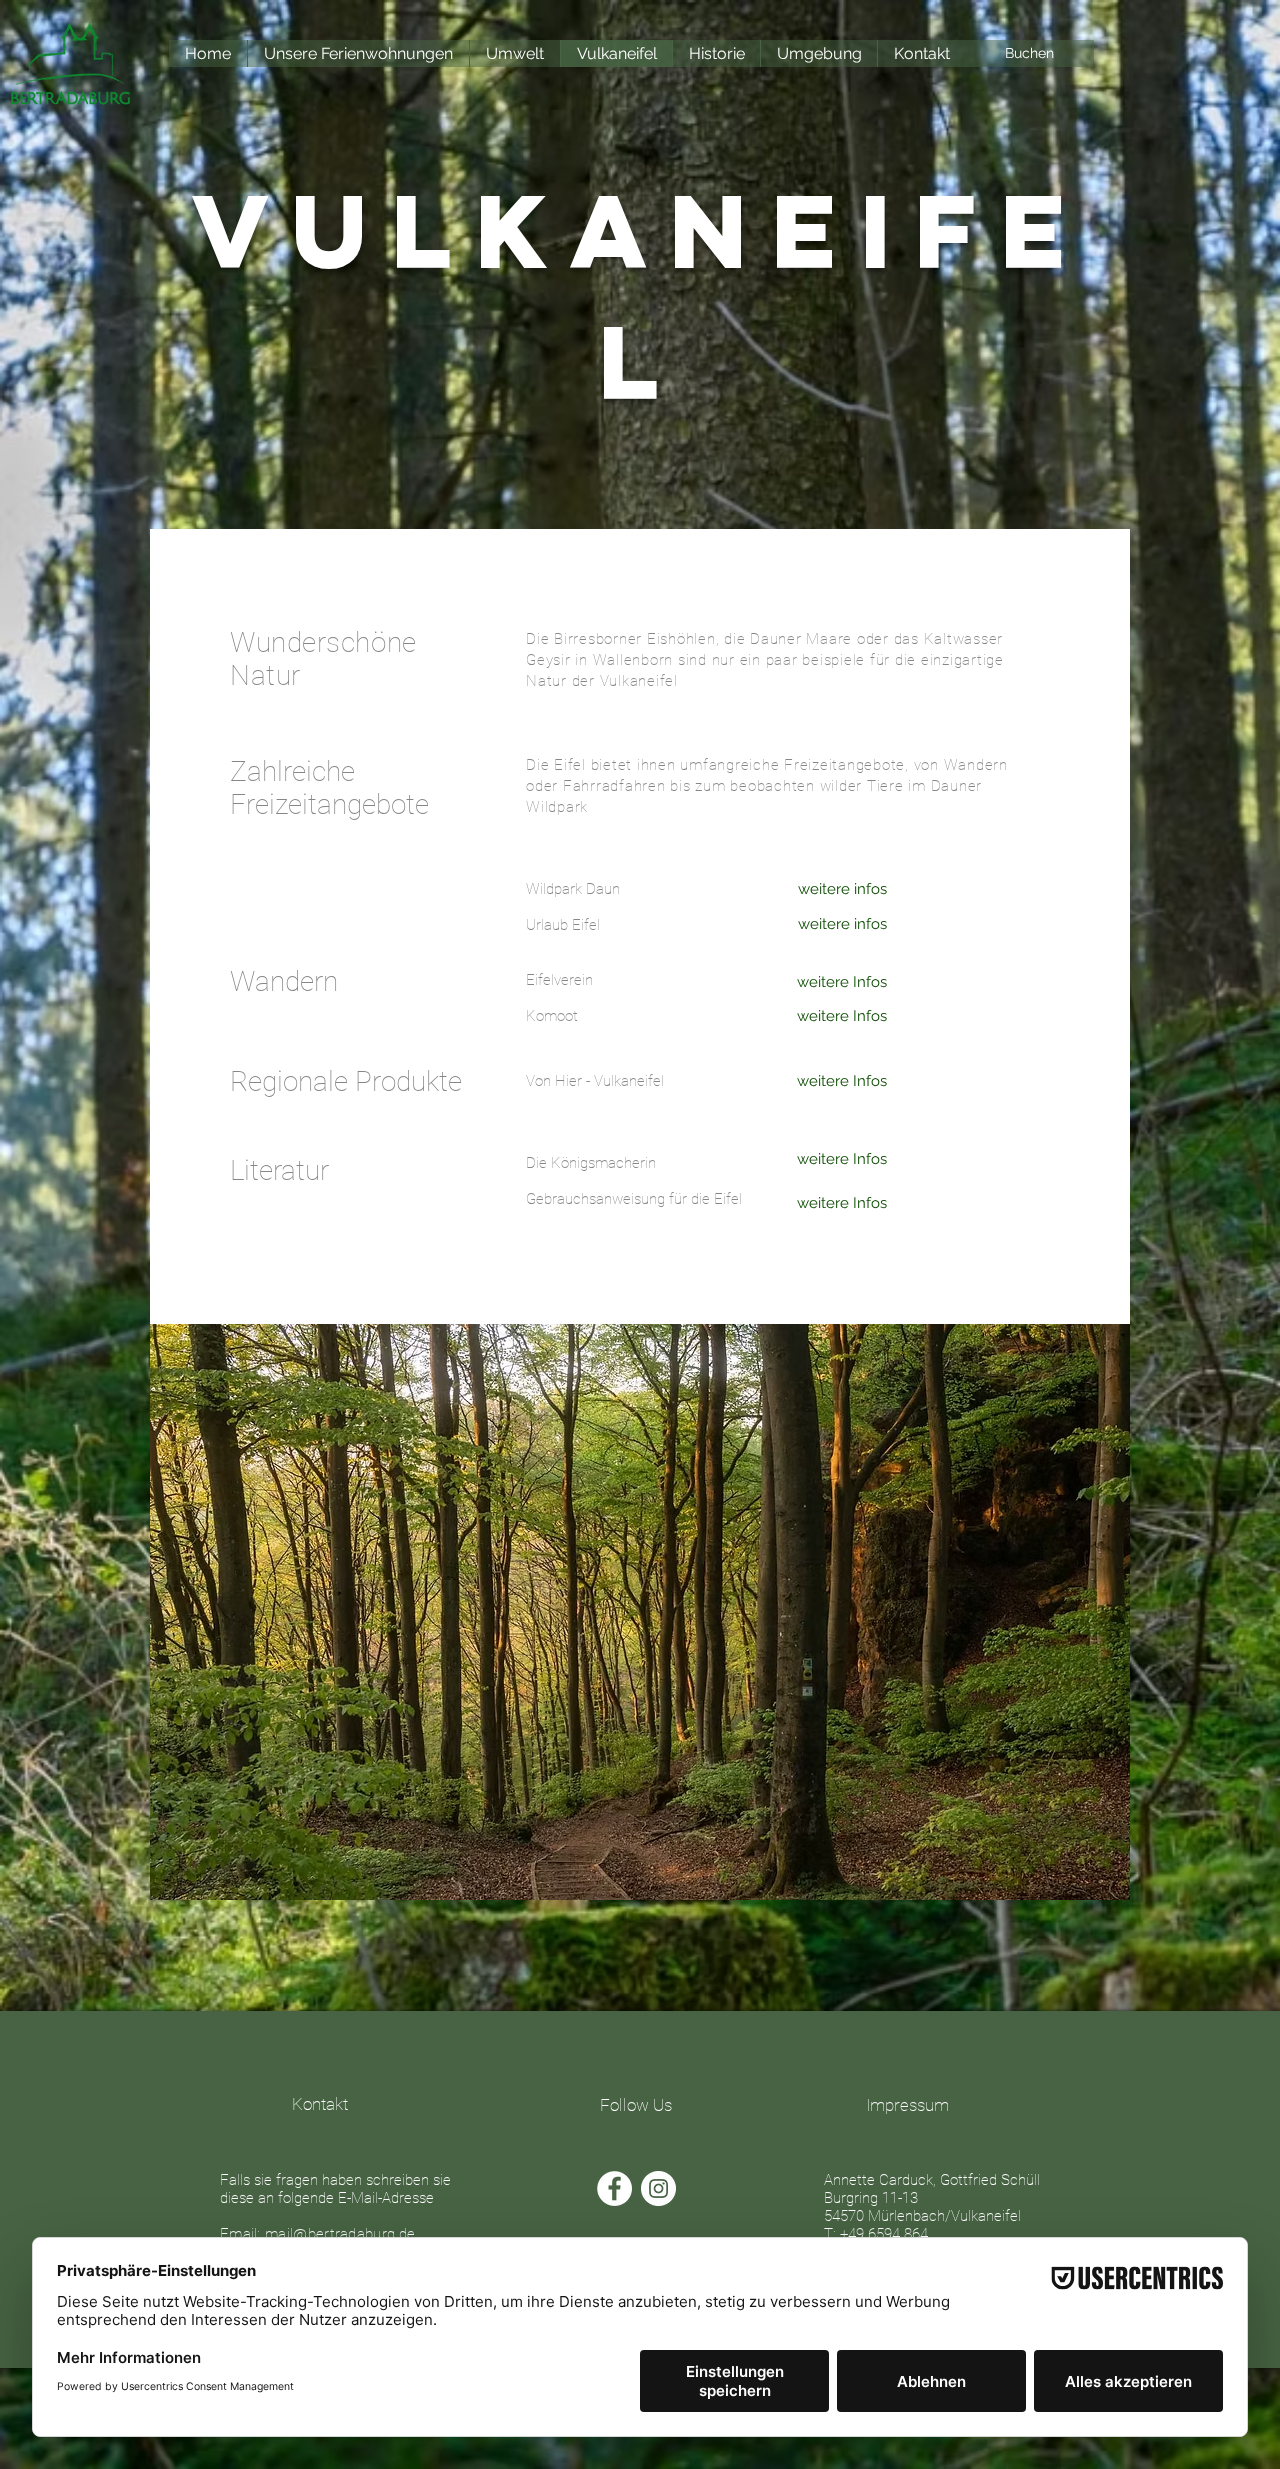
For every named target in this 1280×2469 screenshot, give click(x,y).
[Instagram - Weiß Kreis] (658, 2188)
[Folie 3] (642, 1864)
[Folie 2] (618, 1864)
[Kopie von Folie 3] (664, 1864)
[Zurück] (175, 1612)
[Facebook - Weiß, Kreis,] (614, 2188)
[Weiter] (1105, 1612)
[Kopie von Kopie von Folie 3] (686, 1864)
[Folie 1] (595, 1864)
